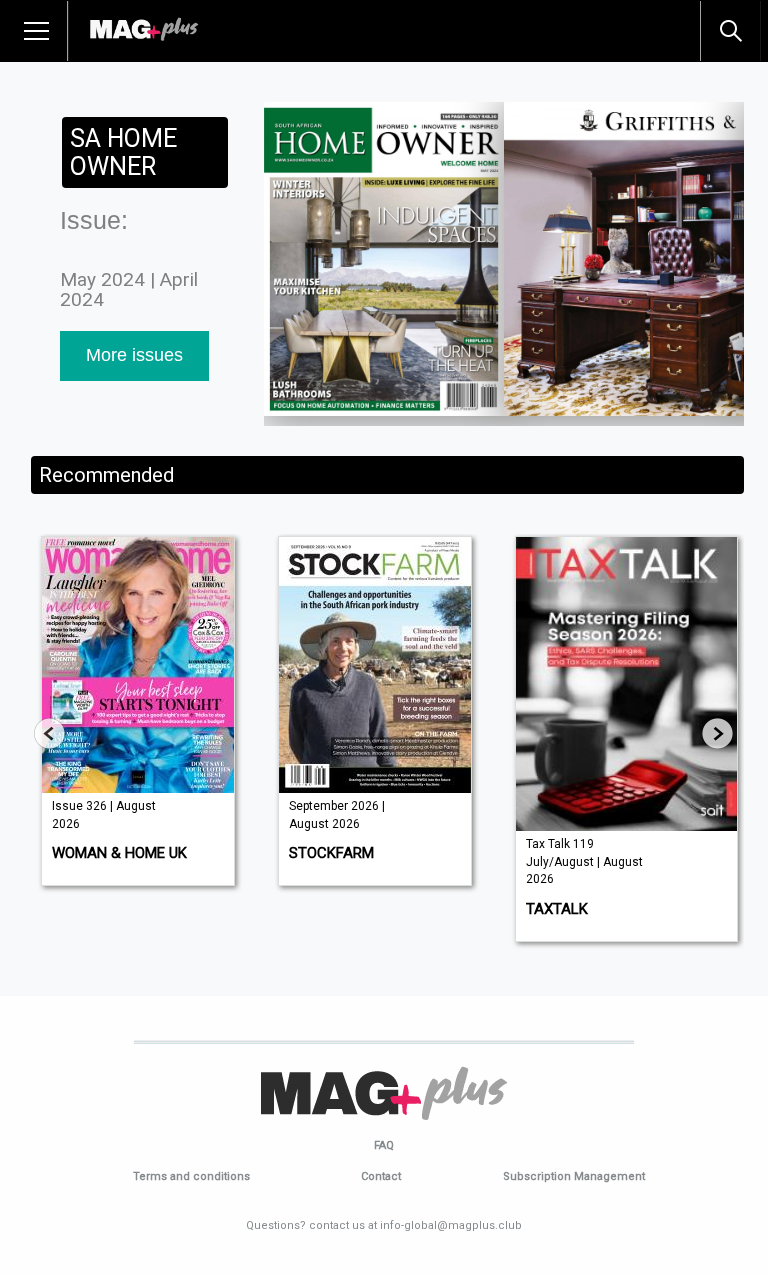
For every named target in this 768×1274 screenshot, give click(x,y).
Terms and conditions (191, 1176)
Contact (381, 1176)
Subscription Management (574, 1176)
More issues (134, 355)
